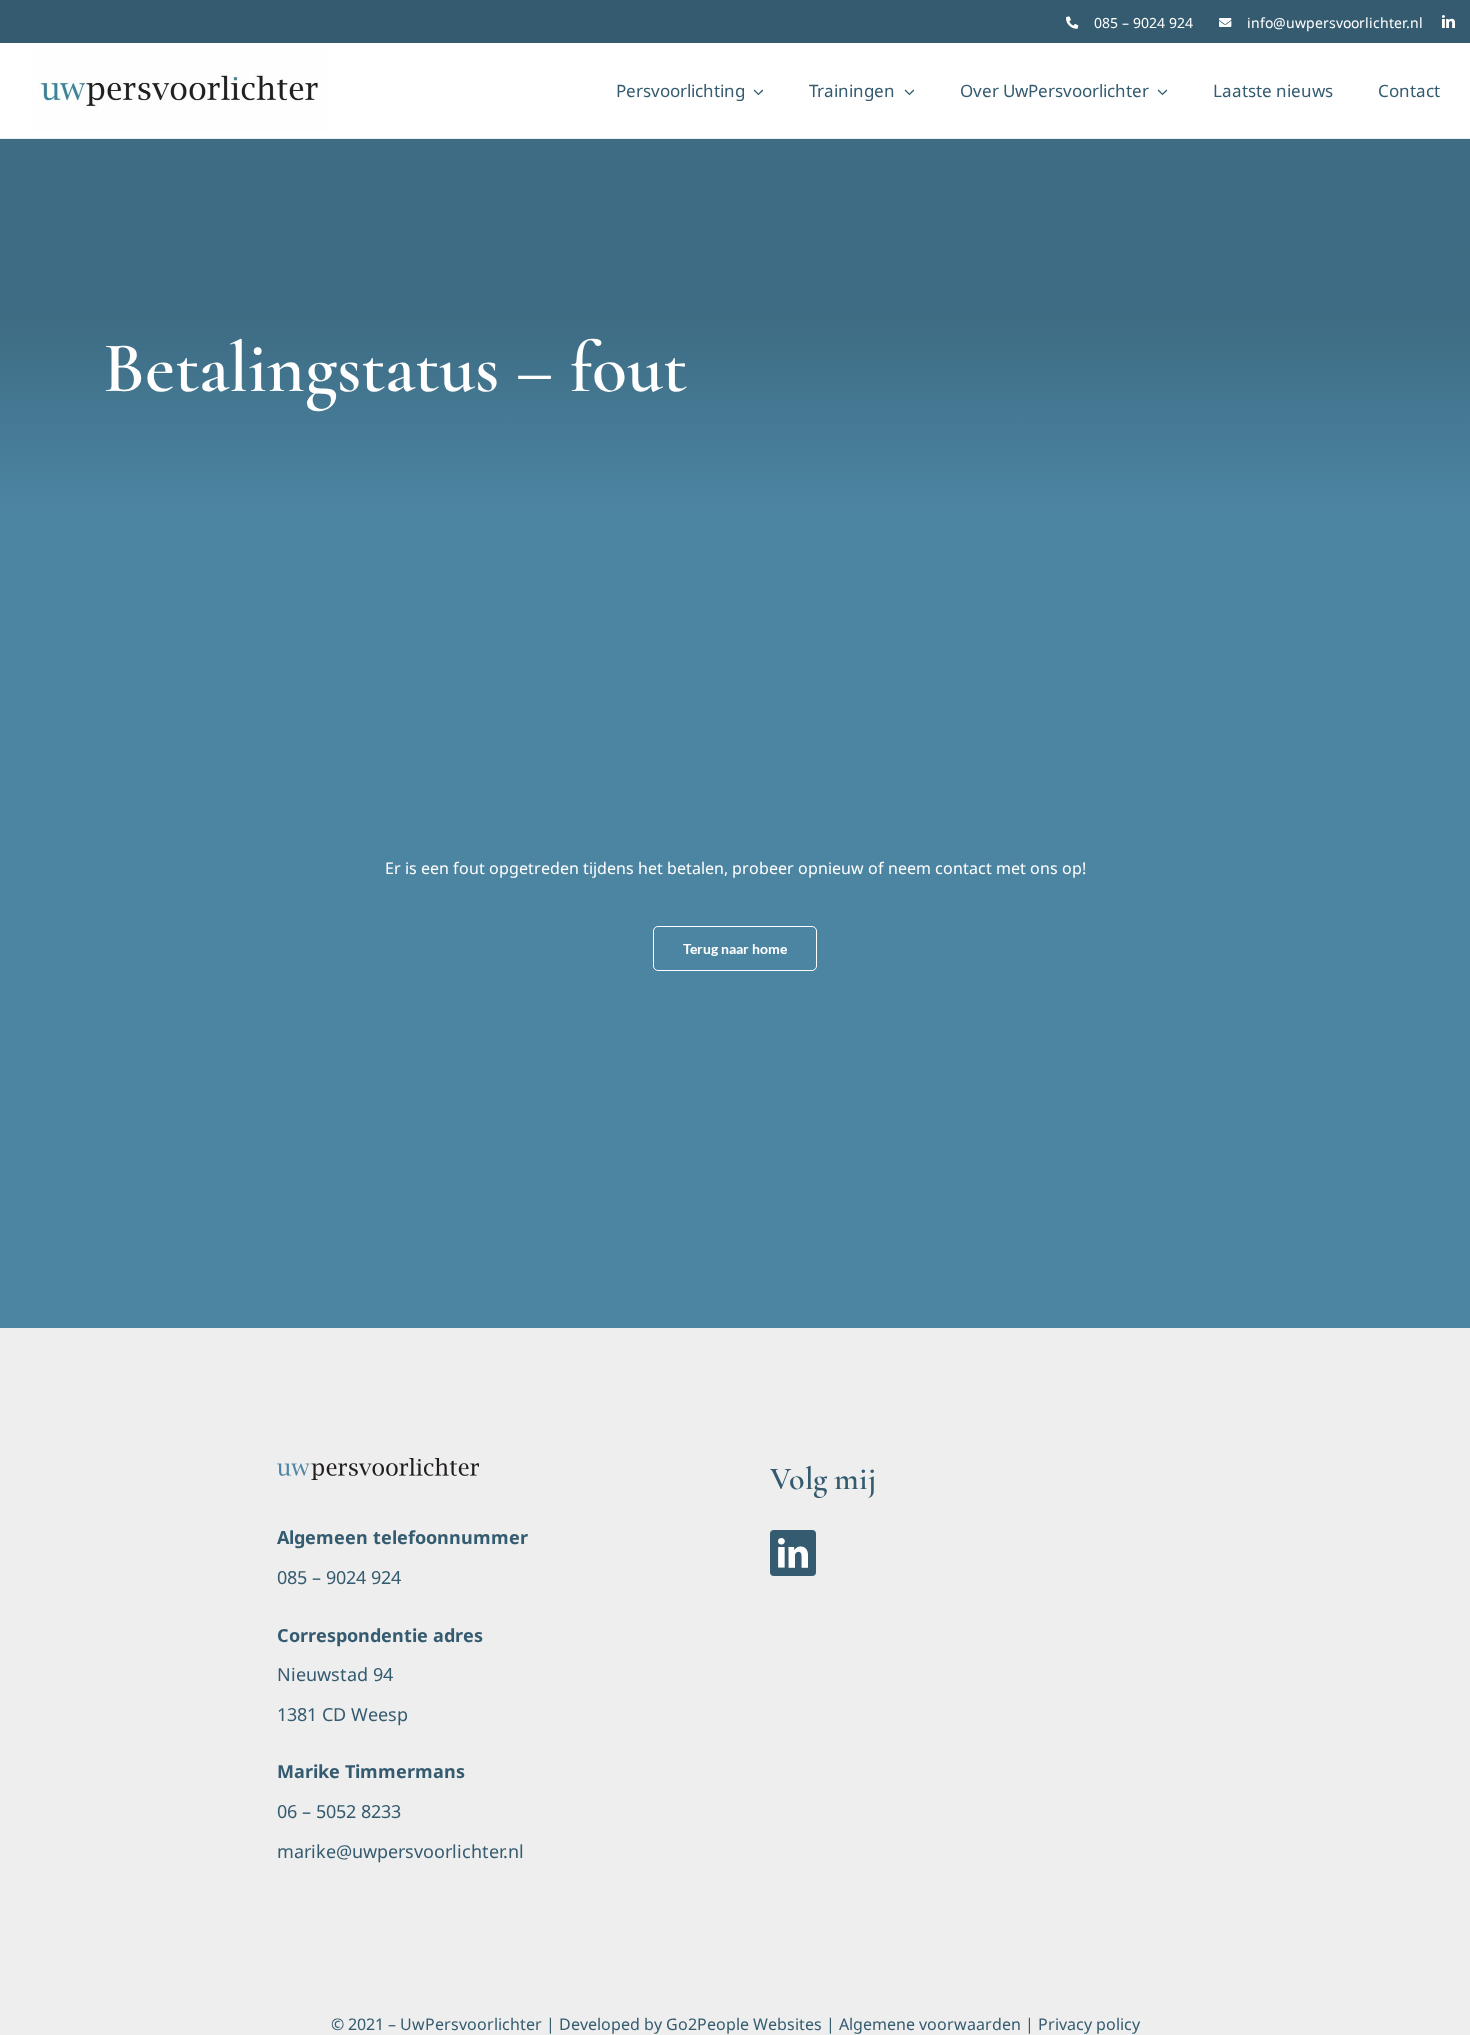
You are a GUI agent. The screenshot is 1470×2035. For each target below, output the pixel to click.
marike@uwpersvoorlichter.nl (400, 1851)
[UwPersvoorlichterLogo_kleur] (378, 1466)
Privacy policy (1089, 2024)
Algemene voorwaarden (930, 2024)
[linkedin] (1448, 21)
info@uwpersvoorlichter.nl (1335, 22)
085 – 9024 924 (1143, 22)
